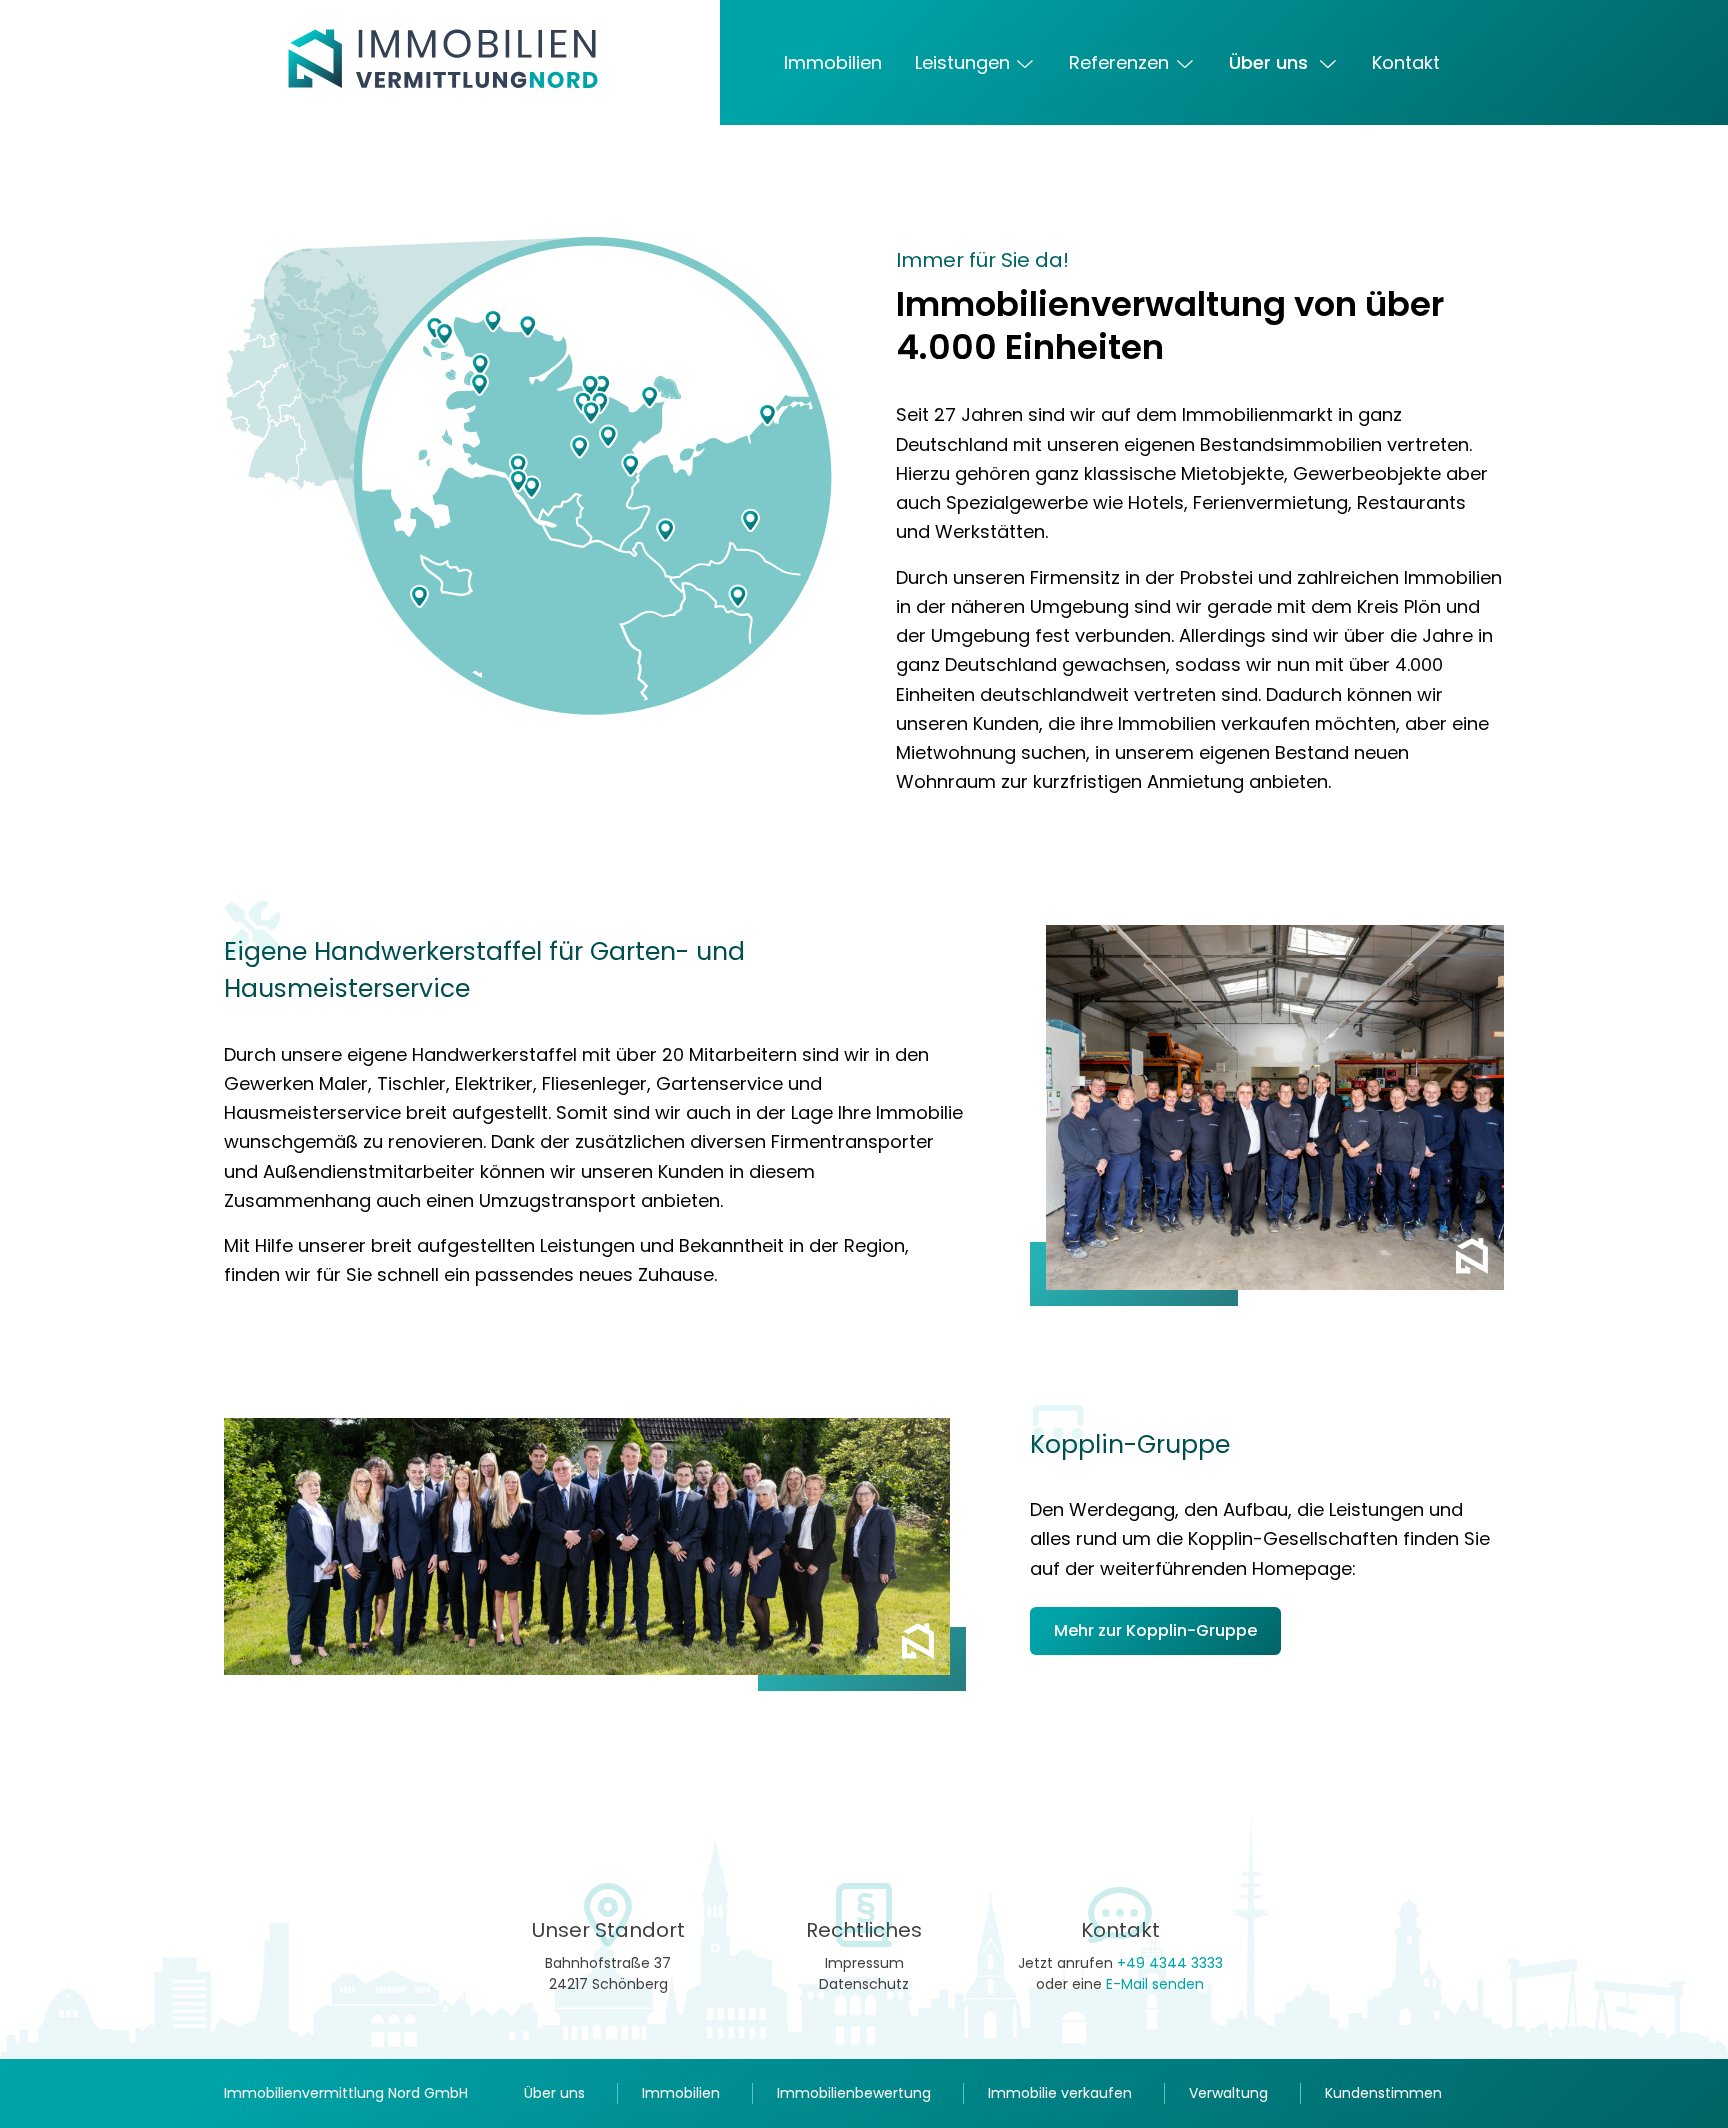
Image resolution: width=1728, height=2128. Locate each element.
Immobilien (833, 62)
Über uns (1271, 62)
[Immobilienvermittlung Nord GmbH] (504, 59)
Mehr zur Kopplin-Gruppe (1155, 1630)
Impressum (864, 1963)
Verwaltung (1228, 2093)
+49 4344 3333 (1170, 1963)
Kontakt (1406, 62)
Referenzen (1119, 62)
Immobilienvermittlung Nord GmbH (346, 2093)
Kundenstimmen (1383, 2093)
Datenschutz (864, 1984)
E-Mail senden (1155, 1984)
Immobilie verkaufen (1060, 2093)
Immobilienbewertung (854, 2093)
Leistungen (962, 62)
